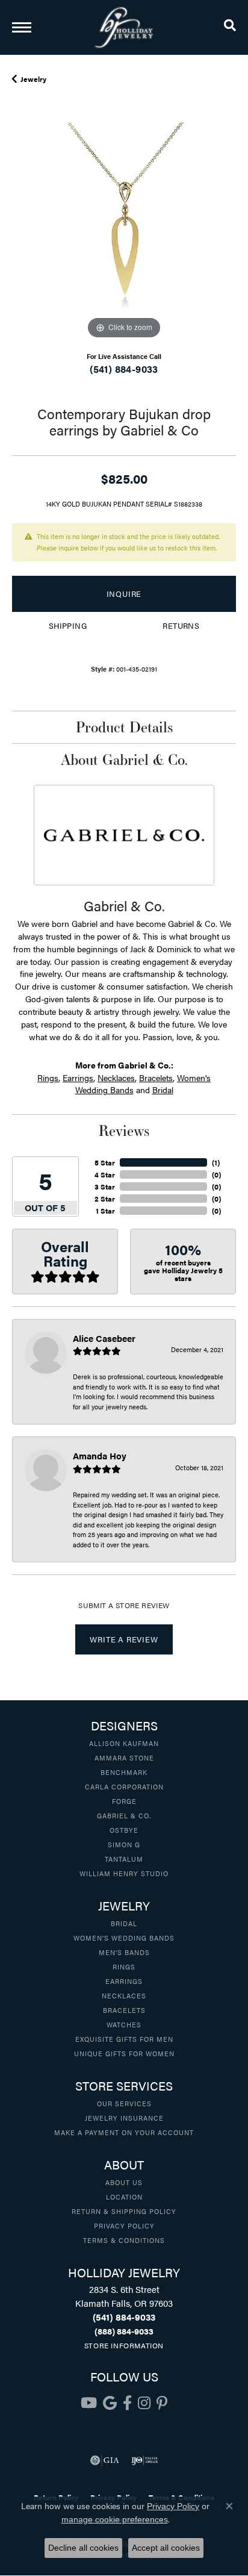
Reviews (124, 1131)
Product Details (124, 727)
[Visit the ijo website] (145, 2460)
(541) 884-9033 (124, 369)
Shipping (68, 626)
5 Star (105, 1162)
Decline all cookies (83, 2548)
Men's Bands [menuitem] (124, 1952)
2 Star (105, 1199)
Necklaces (116, 1077)
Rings (48, 1077)
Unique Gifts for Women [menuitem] (124, 2053)
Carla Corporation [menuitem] (124, 1786)
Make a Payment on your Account (124, 2132)
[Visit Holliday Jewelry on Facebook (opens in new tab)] (127, 2403)
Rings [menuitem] (124, 1966)
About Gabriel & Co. (124, 759)
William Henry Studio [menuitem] (124, 1873)
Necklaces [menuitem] (124, 1995)
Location (124, 2197)
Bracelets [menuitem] (124, 2010)
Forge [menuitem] (124, 1801)
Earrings (78, 1077)
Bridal (163, 1090)
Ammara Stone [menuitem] (124, 1757)
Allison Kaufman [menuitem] (124, 1743)
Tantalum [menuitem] (124, 1859)
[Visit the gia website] (105, 2460)
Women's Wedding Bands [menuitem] (124, 1938)
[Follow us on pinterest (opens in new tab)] (162, 2403)
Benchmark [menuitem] (124, 1772)
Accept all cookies (166, 2548)
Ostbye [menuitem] (124, 1830)
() (216, 1162)
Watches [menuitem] (124, 2024)
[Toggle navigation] (22, 27)
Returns (181, 626)
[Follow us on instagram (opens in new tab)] (144, 2403)
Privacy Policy (124, 2225)
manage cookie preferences (115, 2519)
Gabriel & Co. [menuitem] (124, 1815)
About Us (124, 2182)
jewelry (33, 79)
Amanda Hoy (100, 1455)
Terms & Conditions (124, 2240)
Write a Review (124, 1639)
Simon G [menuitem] (124, 1844)
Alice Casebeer (104, 1338)
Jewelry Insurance (124, 2118)
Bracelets (156, 1077)
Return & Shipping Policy (124, 2211)
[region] (124, 230)
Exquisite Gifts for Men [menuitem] (124, 2039)
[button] (230, 27)
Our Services (124, 2103)
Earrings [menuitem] (124, 1981)
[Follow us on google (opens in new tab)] (110, 2403)
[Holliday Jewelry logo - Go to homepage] (124, 27)
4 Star (105, 1174)
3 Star (105, 1187)
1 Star (105, 1211)
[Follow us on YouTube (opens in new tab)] (89, 2403)
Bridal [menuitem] (124, 1923)
